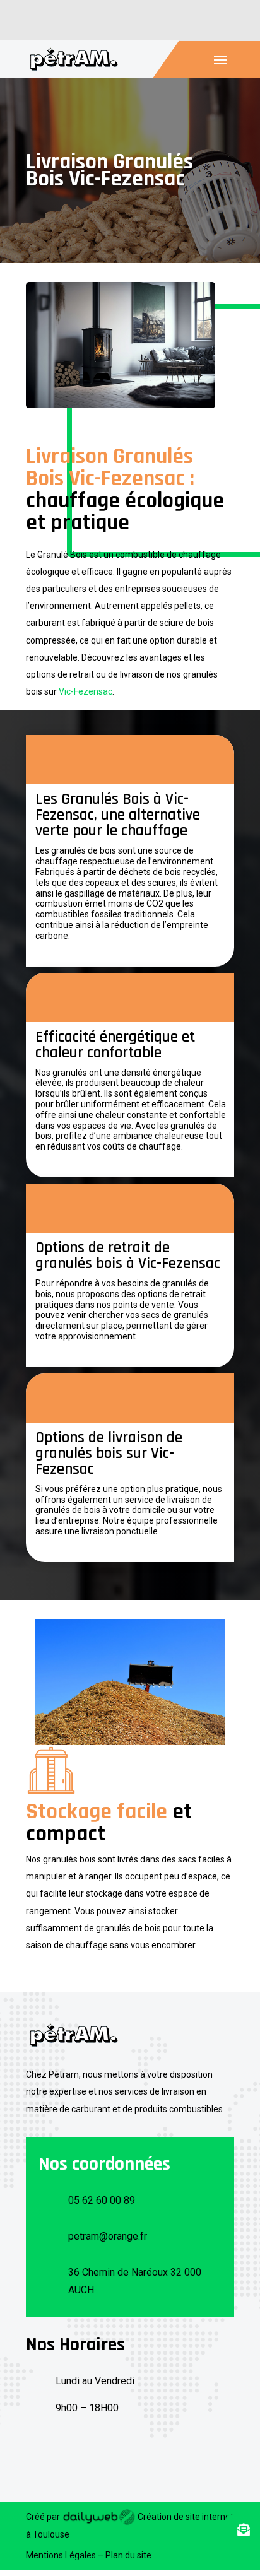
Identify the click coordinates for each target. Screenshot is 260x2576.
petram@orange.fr (108, 2236)
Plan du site (128, 2555)
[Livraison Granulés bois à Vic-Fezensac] (121, 405)
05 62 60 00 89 (102, 2200)
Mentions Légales (61, 2555)
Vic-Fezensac (86, 691)
